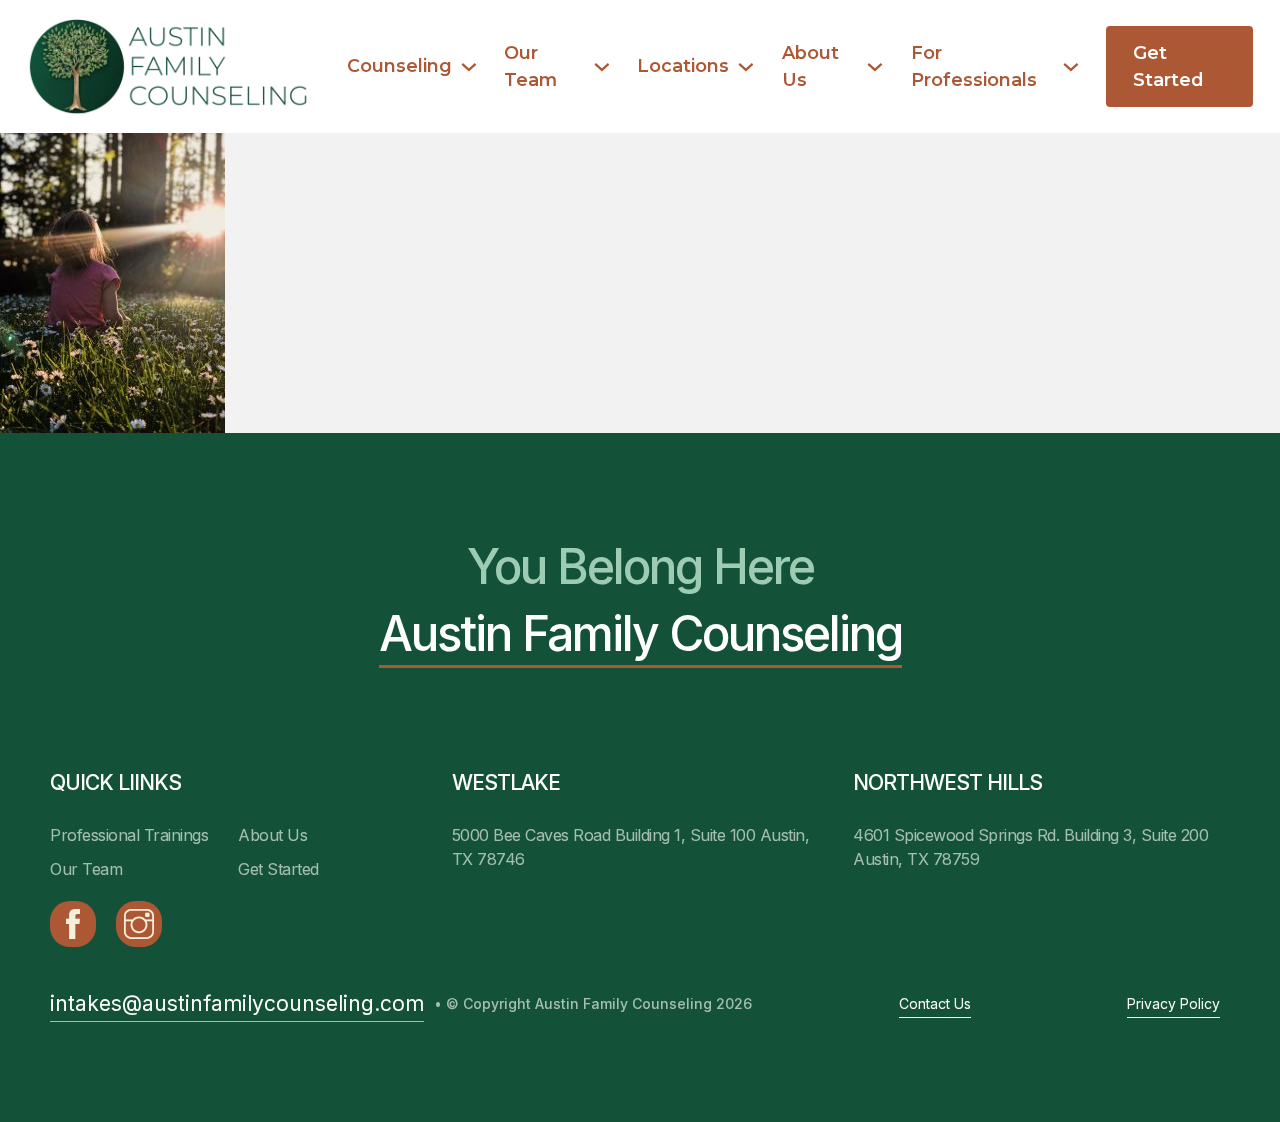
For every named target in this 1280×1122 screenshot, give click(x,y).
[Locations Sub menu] (746, 67)
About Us (810, 66)
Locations (683, 65)
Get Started (1168, 66)
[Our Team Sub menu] (602, 67)
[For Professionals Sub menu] (1071, 67)
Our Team (530, 66)
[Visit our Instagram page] (139, 924)
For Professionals (974, 66)
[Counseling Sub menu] (469, 67)
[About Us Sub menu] (875, 67)
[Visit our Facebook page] (73, 924)
